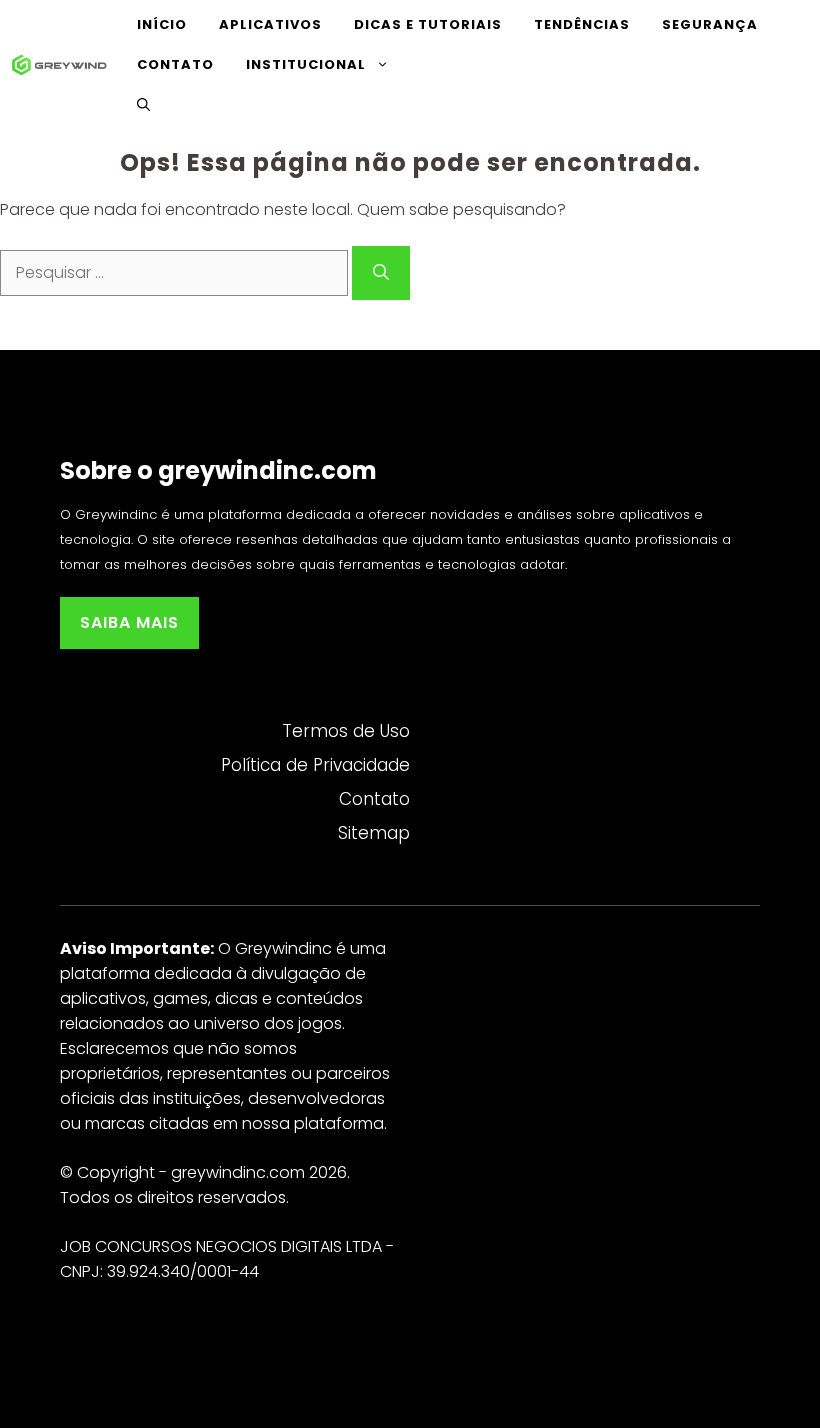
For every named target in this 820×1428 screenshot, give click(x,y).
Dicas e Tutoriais (428, 24)
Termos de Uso (346, 731)
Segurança (710, 24)
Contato (175, 64)
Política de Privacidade (315, 765)
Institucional (306, 64)
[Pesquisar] (381, 273)
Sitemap (374, 833)
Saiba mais (129, 622)
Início (162, 24)
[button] (143, 105)
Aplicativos (270, 24)
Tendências (582, 24)
